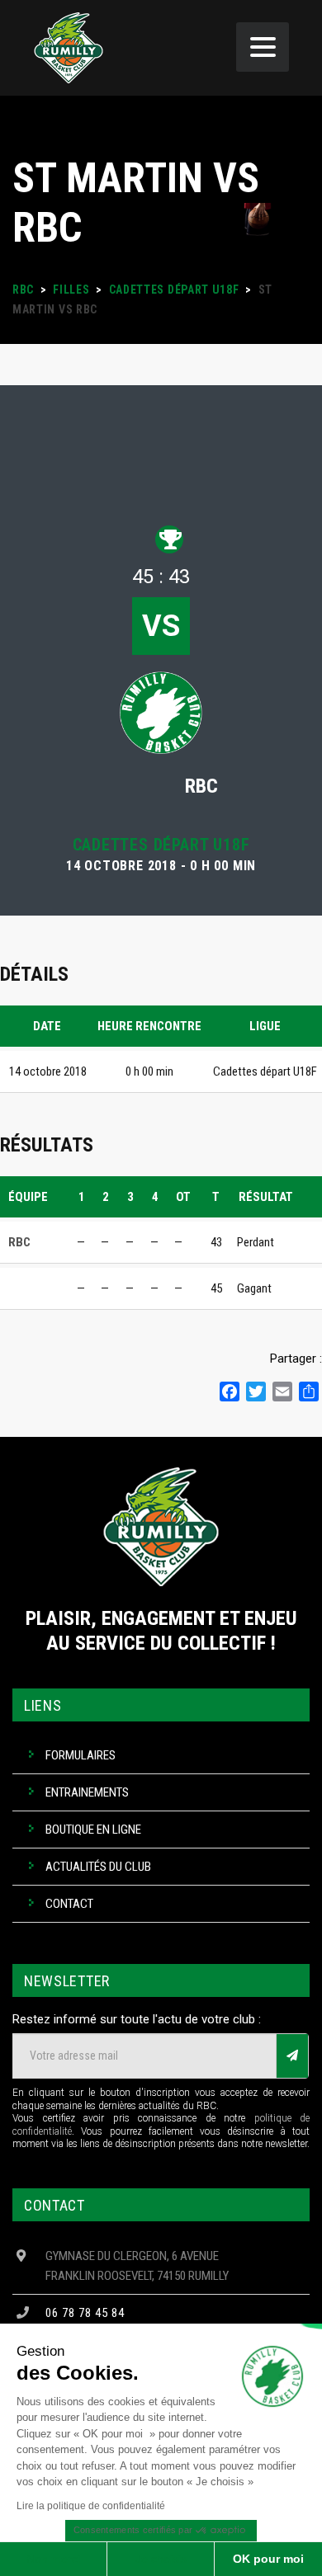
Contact (69, 1904)
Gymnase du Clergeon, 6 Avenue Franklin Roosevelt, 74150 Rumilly (137, 2266)
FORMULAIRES (80, 1755)
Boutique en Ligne (93, 1830)
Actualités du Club (98, 1867)
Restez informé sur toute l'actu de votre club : (137, 2019)
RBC (201, 786)
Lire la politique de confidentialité (91, 2506)
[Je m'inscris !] (292, 2056)
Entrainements (87, 1792)
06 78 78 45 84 (85, 2313)
